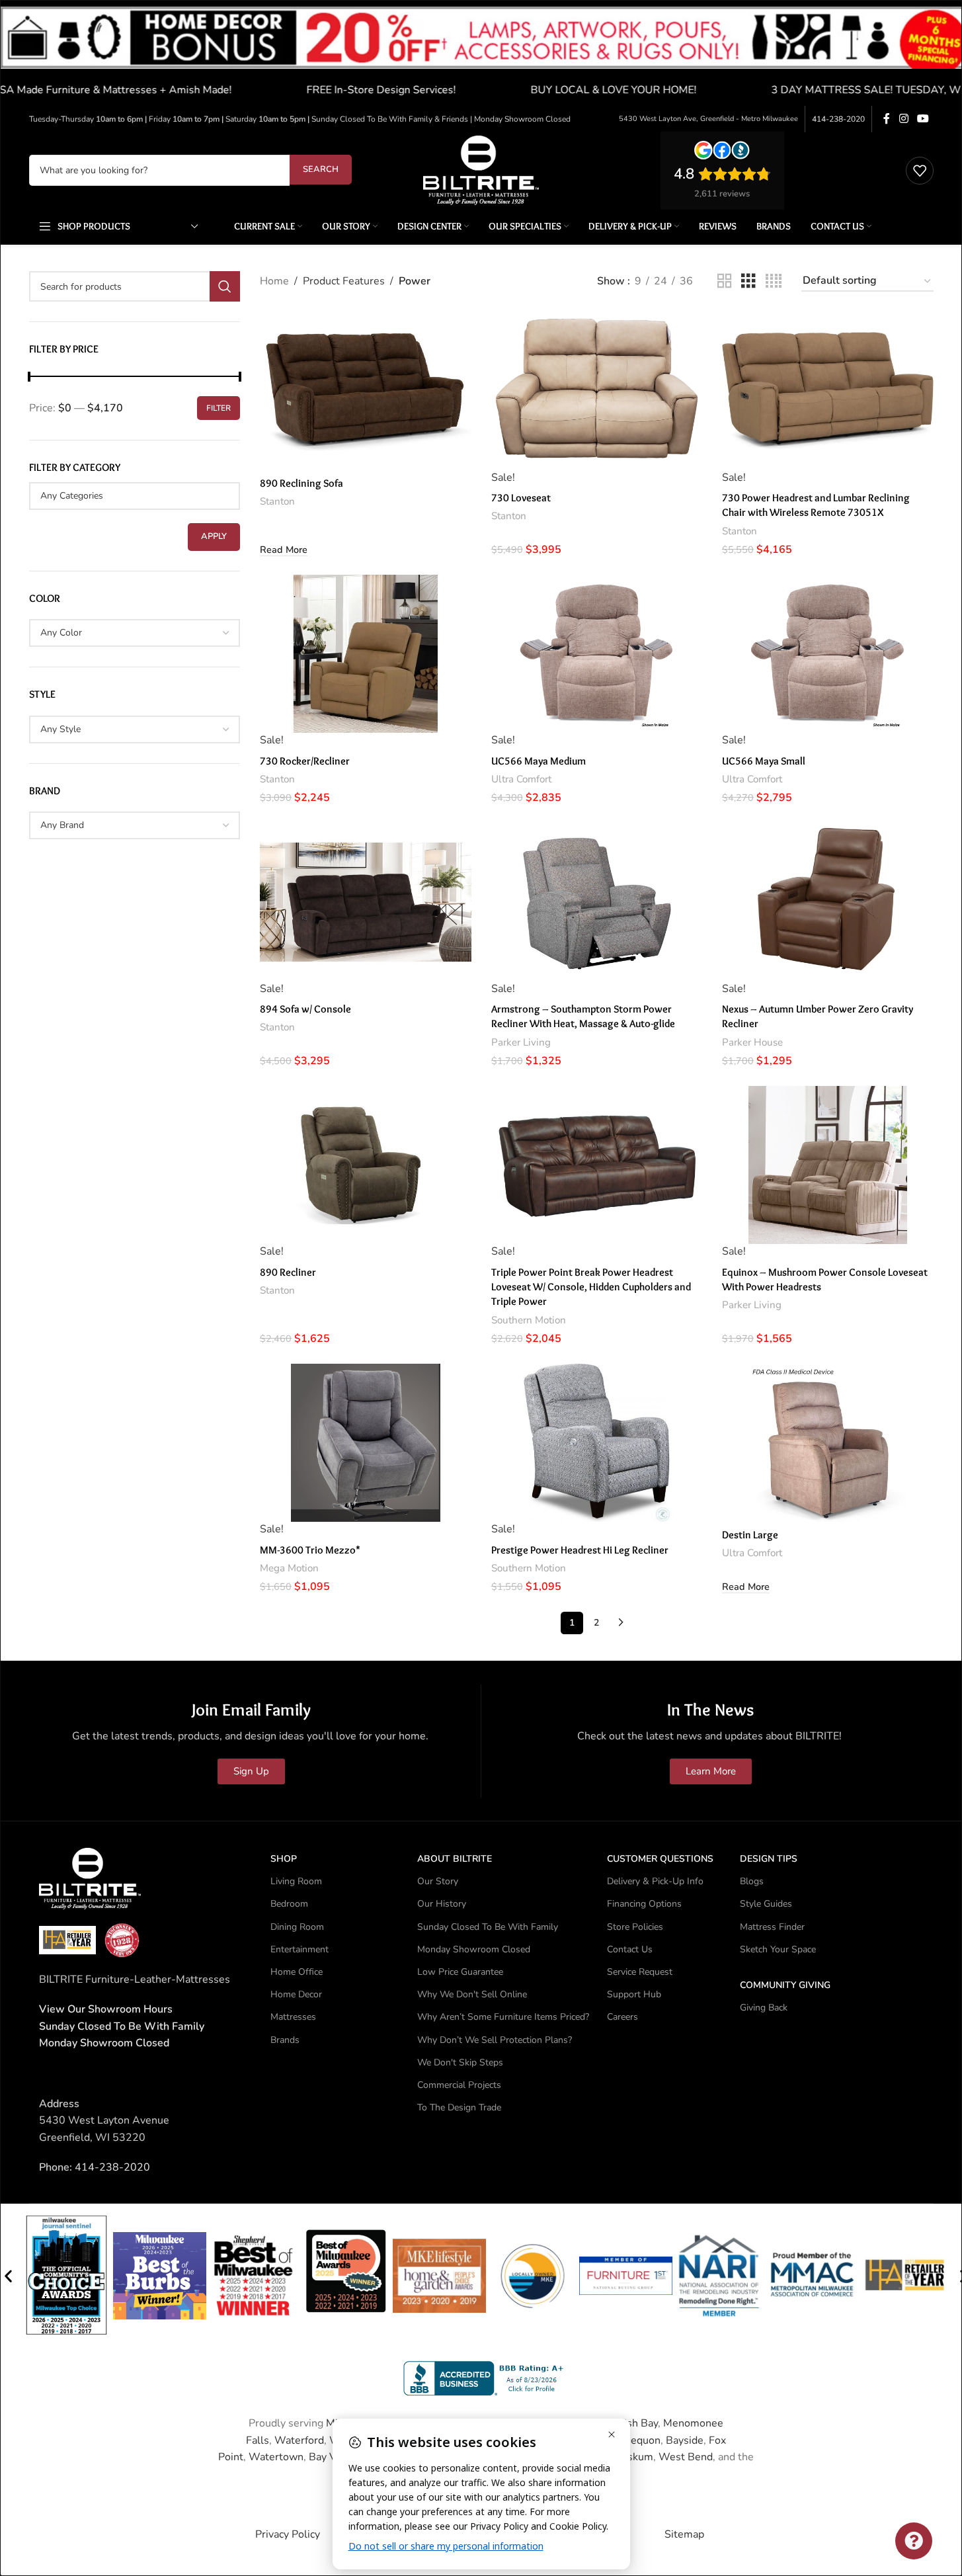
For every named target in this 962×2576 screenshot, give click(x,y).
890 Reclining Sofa (301, 483)
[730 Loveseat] (597, 391)
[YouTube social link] (923, 119)
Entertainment (300, 1949)
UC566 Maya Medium (539, 761)
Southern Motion (529, 1320)
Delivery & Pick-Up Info (655, 1881)
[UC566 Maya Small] (828, 654)
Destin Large (750, 1535)
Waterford (299, 2440)
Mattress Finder (772, 1927)
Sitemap (684, 2534)
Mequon (641, 2440)
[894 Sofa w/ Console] (366, 902)
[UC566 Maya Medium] (597, 654)
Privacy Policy (288, 2534)
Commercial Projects (459, 2085)
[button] (8, 2276)
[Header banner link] (481, 53)
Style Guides (766, 1904)
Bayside (685, 2440)
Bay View (331, 2457)
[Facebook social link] (887, 119)
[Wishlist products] (920, 171)
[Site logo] (481, 169)
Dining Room (297, 1927)
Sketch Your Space (778, 1949)
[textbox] (135, 496)
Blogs (752, 1881)
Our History (442, 1904)
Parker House (752, 1042)
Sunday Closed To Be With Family (488, 1927)
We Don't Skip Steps (460, 2062)
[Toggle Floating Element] (914, 2541)
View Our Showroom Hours (106, 2009)
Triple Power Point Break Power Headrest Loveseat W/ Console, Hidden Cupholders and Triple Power (591, 1287)
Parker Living (521, 1042)
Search (321, 169)
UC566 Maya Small (764, 761)
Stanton (277, 501)
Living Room (296, 1881)
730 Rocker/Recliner (305, 761)
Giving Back (764, 2008)
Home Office (297, 1972)
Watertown (276, 2457)
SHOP (284, 1859)
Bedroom (289, 1904)
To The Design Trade (459, 2107)
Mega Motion (289, 1568)
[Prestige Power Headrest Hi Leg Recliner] (597, 1443)
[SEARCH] (225, 286)
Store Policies (635, 1927)
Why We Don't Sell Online (472, 1994)
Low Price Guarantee (460, 1972)
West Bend (686, 2457)
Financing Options (644, 1904)
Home (274, 281)
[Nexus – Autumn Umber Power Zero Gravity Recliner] (828, 902)
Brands (285, 2040)
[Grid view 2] (725, 281)
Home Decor (296, 1994)
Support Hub (634, 1994)
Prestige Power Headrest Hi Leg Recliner (580, 1550)
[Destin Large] (828, 1443)
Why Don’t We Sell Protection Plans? (495, 2040)
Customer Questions (660, 1859)
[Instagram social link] (903, 119)
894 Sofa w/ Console (305, 1009)
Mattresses (293, 2017)
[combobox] (135, 633)
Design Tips (769, 1859)
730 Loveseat (521, 498)
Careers (622, 2017)
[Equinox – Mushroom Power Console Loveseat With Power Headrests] (828, 1165)
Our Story (438, 1881)
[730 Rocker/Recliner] (366, 654)
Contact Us (630, 1949)
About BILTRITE (455, 1859)
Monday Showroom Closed (104, 2043)
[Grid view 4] (774, 281)
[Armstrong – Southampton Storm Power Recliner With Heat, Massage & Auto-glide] (597, 902)
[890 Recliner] (366, 1165)
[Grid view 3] (748, 281)
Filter (219, 408)
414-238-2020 (838, 119)
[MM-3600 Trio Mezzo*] (366, 1443)
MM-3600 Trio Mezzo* (310, 1550)
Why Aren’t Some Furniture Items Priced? (503, 2017)
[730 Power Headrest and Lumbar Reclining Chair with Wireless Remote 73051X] (828, 391)
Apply (214, 536)
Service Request (640, 1972)
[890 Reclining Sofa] (366, 391)
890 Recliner (288, 1272)
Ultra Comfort (521, 779)
